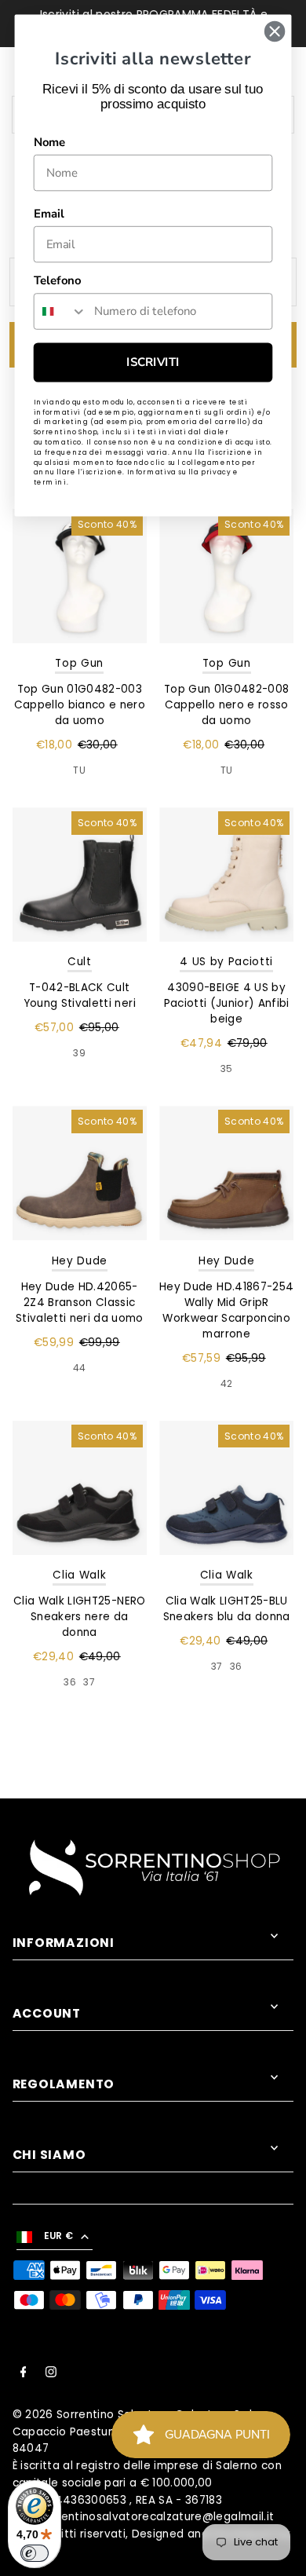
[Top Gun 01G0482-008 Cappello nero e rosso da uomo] (226, 576)
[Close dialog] (275, 31)
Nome (50, 142)
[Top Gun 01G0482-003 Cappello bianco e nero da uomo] (80, 576)
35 (227, 1068)
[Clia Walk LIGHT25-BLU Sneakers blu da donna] (226, 1488)
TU (79, 770)
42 (227, 1383)
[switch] (35, 2553)
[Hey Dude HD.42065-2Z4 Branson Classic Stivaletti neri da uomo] (80, 1173)
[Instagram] (51, 2374)
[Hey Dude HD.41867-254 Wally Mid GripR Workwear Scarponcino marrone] (226, 1173)
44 (80, 1368)
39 (79, 1053)
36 (70, 1682)
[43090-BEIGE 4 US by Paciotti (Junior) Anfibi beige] (226, 875)
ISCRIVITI (153, 362)
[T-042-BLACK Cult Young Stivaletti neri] (80, 875)
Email (49, 214)
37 (89, 1682)
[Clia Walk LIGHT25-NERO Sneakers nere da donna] (80, 1488)
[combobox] (61, 311)
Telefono (57, 280)
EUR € (59, 2236)
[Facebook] (24, 2374)
